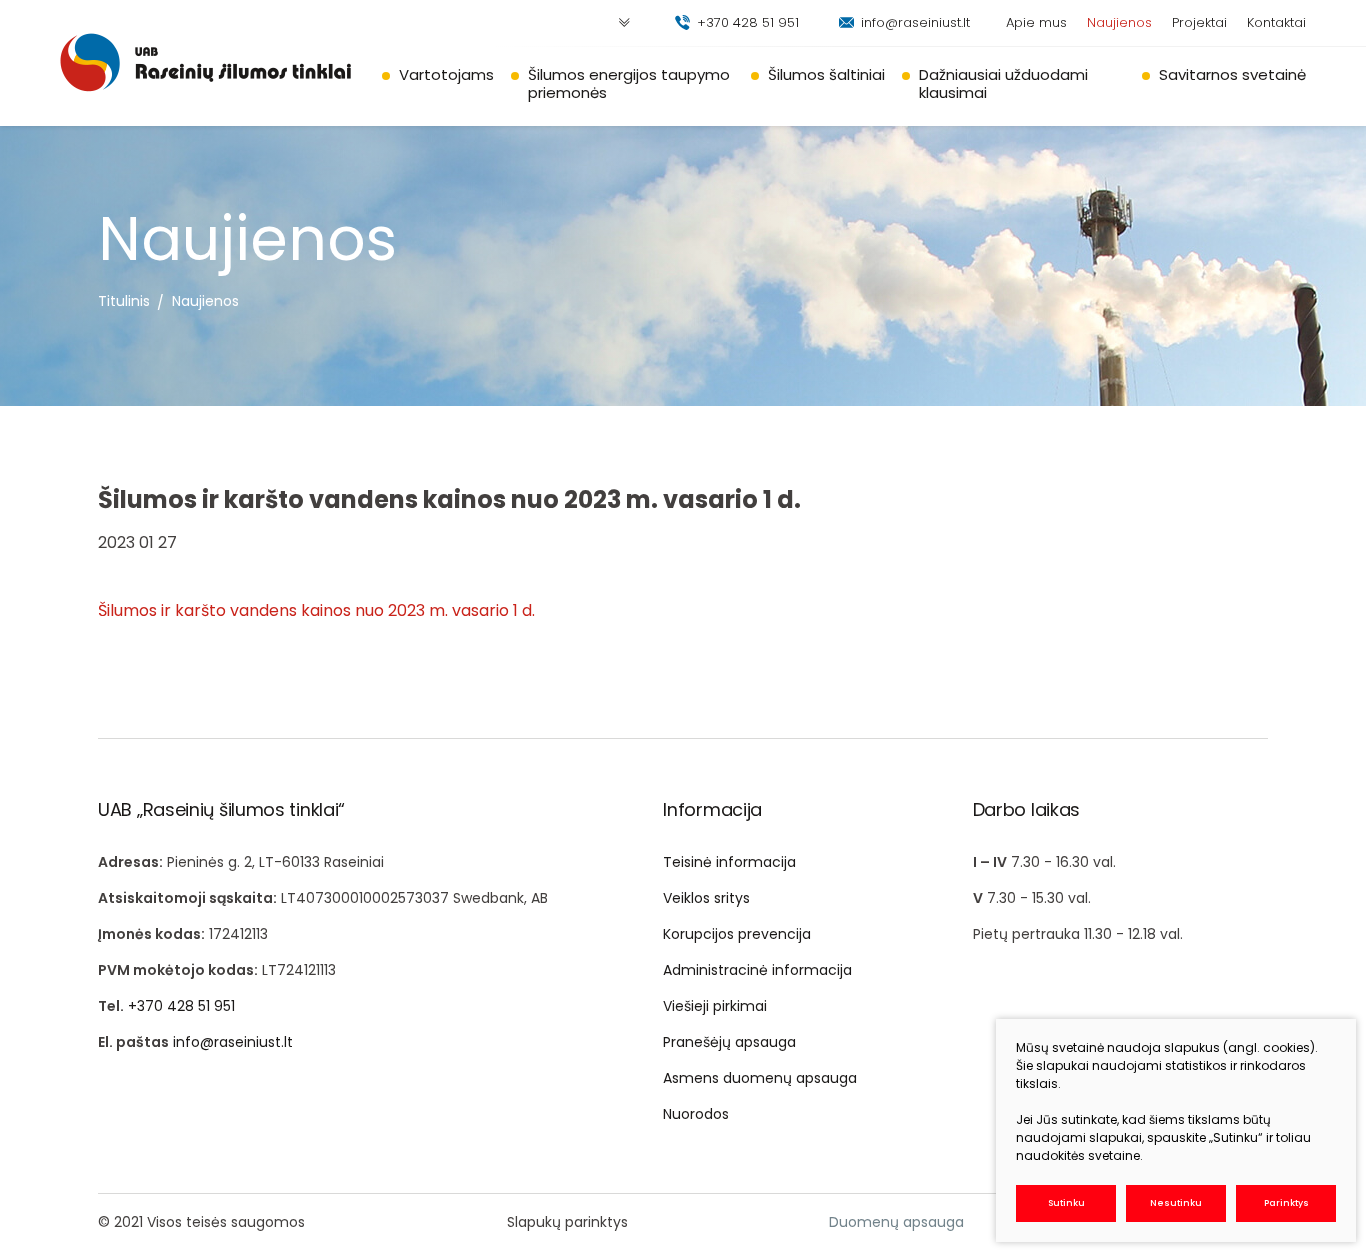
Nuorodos (696, 1114)
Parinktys (1286, 1203)
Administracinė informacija (757, 970)
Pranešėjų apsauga (729, 1042)
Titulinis (124, 301)
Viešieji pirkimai (715, 1006)
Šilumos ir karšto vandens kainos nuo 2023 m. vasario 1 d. (316, 610)
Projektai (1199, 22)
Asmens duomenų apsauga (760, 1078)
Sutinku (1066, 1203)
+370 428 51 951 (748, 22)
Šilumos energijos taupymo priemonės (629, 83)
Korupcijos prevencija (737, 934)
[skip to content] (624, 23)
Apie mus (1036, 22)
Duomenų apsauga (896, 1222)
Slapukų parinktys (567, 1222)
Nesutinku (1176, 1203)
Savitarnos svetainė (1232, 74)
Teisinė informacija (729, 862)
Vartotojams (446, 74)
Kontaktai (1276, 22)
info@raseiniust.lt (915, 22)
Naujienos (1119, 22)
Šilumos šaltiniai (826, 74)
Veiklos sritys (706, 898)
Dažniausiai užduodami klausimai (1003, 83)
